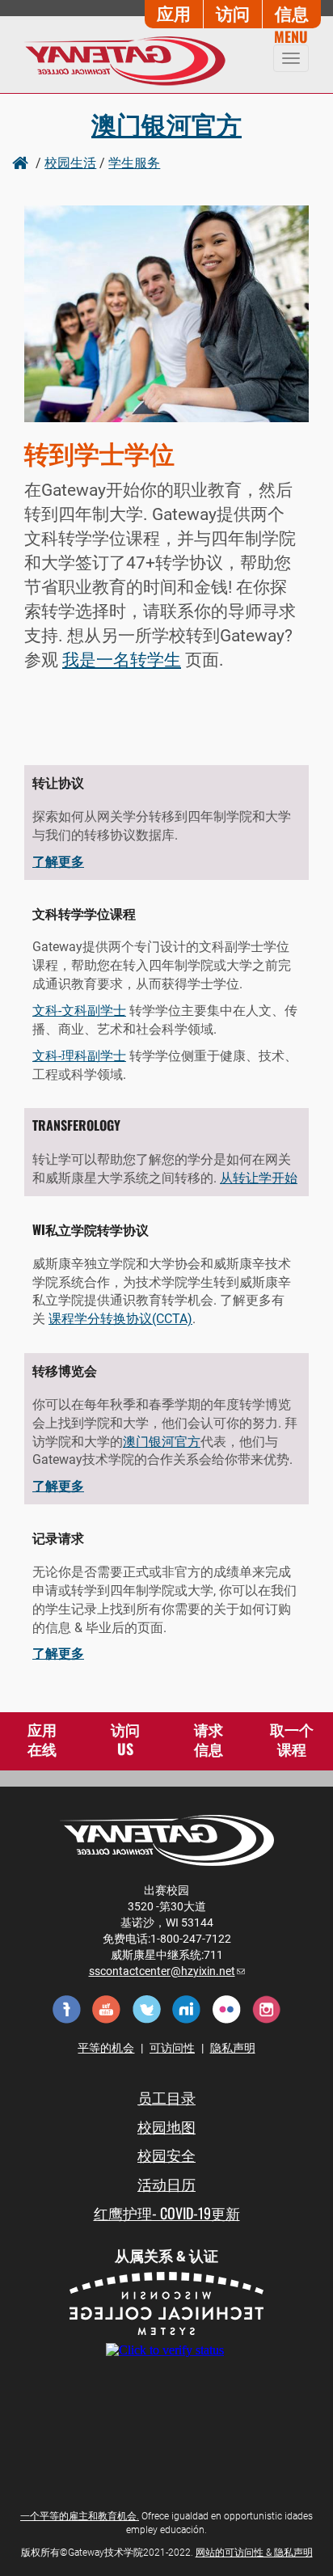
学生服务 (134, 162)
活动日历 (166, 2184)
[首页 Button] (22, 162)
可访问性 (172, 2048)
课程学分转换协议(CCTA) (120, 1319)
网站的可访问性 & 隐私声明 (254, 2553)
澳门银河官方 (166, 123)
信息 (292, 13)
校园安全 (166, 2155)
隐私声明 (233, 2048)
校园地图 (166, 2126)
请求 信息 (209, 1739)
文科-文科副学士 (79, 1011)
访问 (233, 13)
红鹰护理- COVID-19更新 (167, 2213)
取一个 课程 (292, 1739)
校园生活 (70, 162)
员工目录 (166, 2097)
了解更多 (58, 862)
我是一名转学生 (122, 660)
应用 (174, 13)
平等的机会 (106, 2048)
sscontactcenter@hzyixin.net (167, 1971)
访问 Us (125, 1739)
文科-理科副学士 (79, 1056)
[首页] (119, 61)
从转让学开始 (259, 1178)
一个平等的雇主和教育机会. (80, 2516)
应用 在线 (42, 1739)
